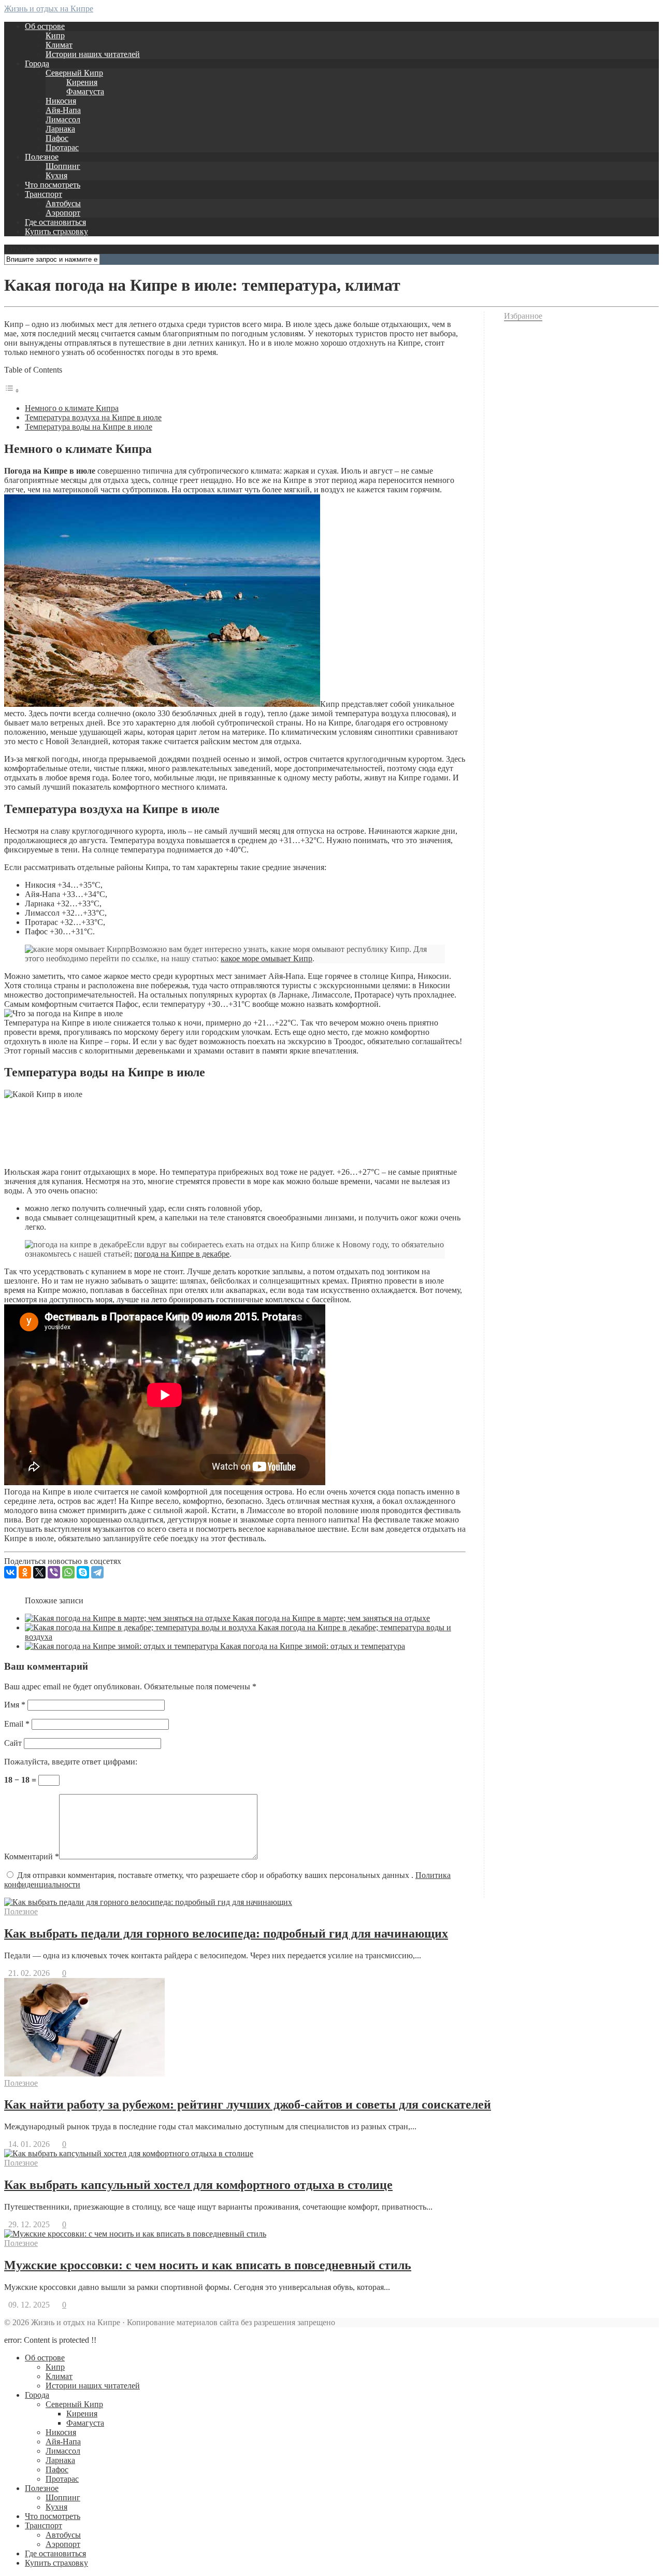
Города (37, 63)
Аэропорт (63, 213)
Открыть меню (32, 249)
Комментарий (32, 1856)
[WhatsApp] (68, 1572)
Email (17, 1724)
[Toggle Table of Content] (12, 390)
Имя (15, 1705)
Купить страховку (56, 231)
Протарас (62, 147)
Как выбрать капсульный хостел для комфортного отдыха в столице (198, 2185)
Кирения (82, 82)
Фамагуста (85, 91)
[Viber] (54, 1572)
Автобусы (63, 203)
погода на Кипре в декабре (182, 1254)
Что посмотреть (53, 185)
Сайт (13, 1743)
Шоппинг (63, 166)
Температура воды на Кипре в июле (89, 427)
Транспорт (44, 194)
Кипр (55, 35)
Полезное (42, 157)
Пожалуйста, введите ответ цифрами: (71, 1762)
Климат (59, 45)
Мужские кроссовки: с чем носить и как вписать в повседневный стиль (208, 2265)
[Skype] (83, 1572)
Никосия (61, 101)
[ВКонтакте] (10, 1572)
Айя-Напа (63, 110)
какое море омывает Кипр (266, 958)
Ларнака (60, 129)
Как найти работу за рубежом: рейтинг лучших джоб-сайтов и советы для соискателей (248, 2104)
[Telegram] (97, 1572)
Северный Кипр (74, 73)
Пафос (57, 138)
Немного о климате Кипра (72, 408)
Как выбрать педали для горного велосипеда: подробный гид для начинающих (226, 1933)
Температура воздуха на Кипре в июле (93, 417)
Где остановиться (55, 222)
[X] (39, 1572)
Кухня (56, 175)
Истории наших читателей (93, 54)
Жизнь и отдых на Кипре (49, 9)
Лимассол (63, 119)
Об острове (45, 26)
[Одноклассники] (25, 1572)
